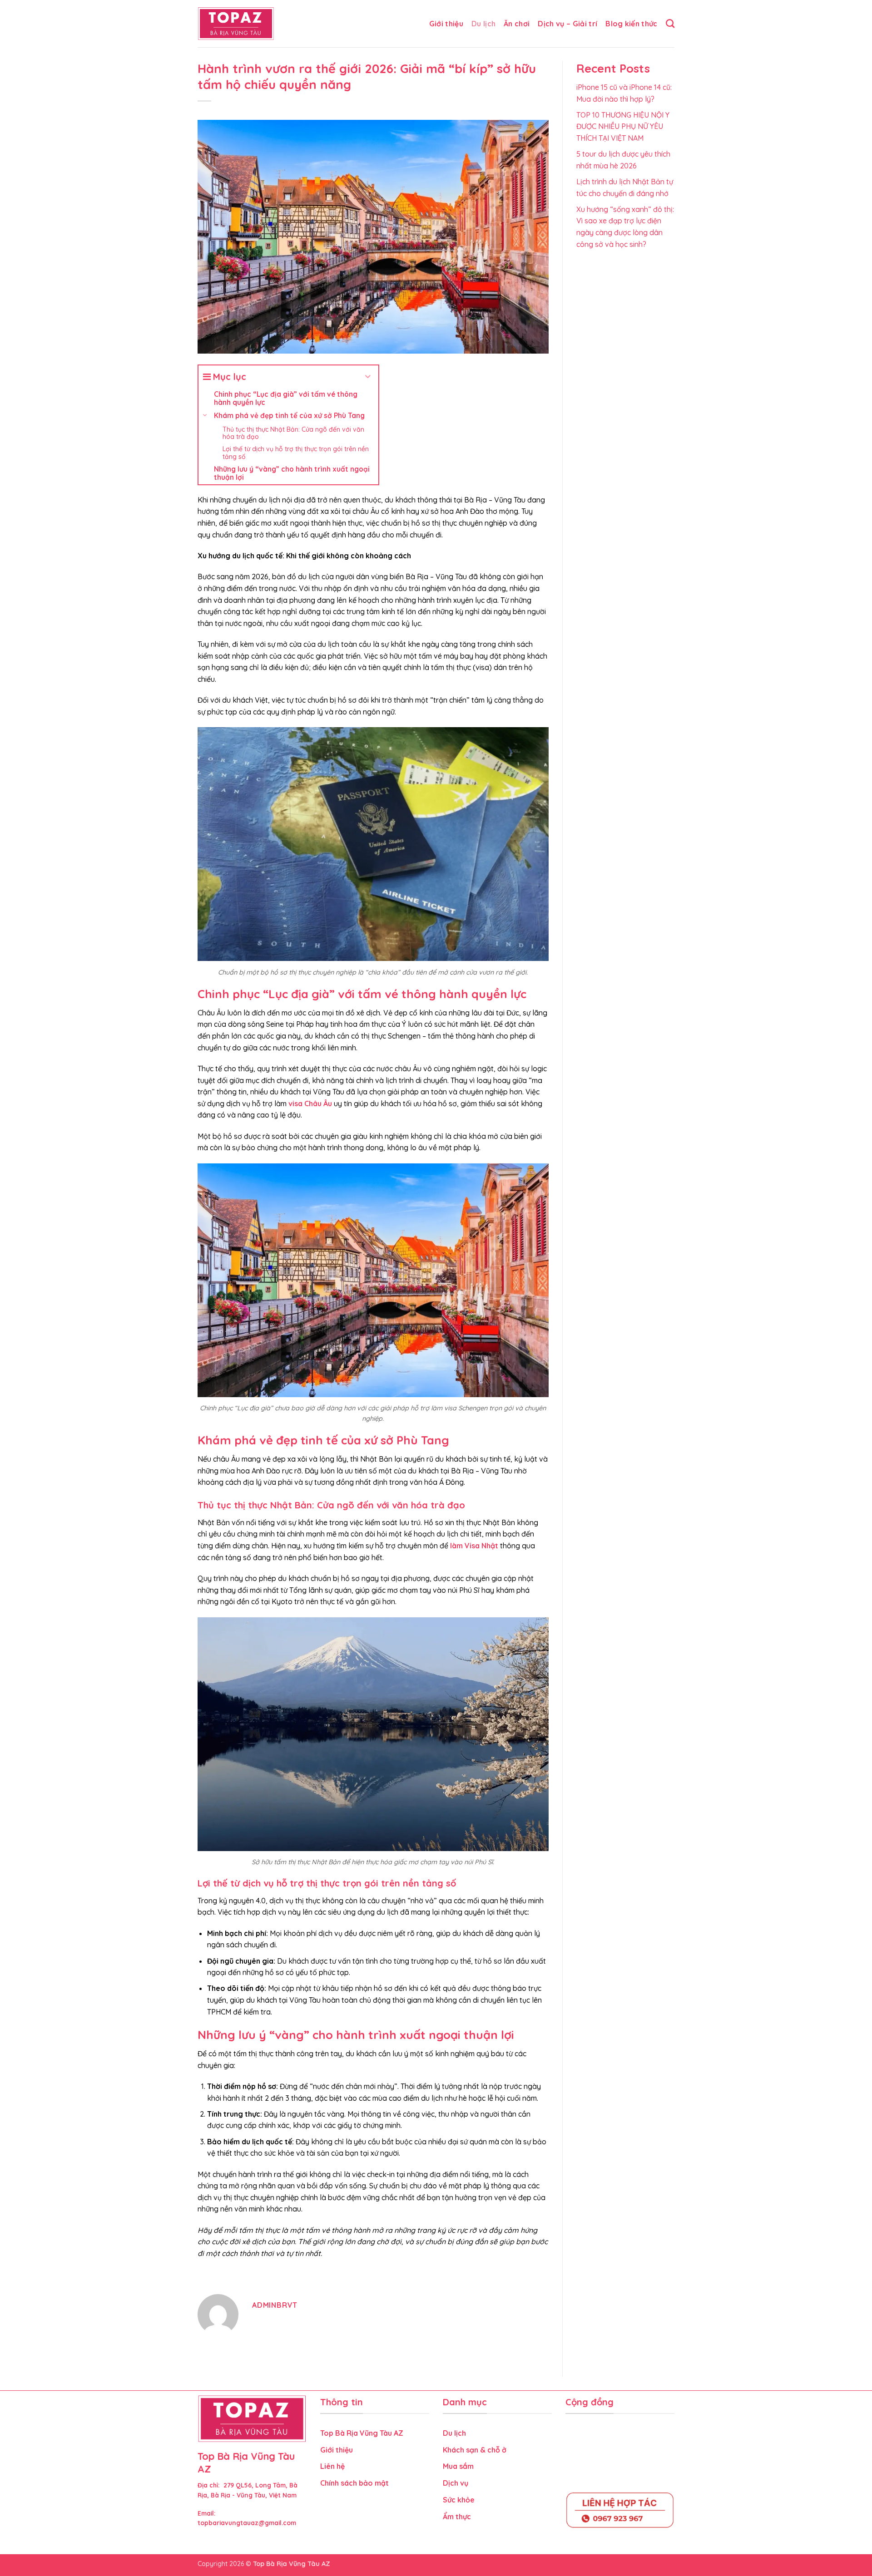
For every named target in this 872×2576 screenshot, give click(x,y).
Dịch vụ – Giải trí (567, 24)
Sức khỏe (459, 2500)
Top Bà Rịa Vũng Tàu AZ (362, 2433)
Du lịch (483, 24)
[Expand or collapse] (368, 377)
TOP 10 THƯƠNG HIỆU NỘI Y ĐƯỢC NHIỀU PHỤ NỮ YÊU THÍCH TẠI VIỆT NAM (623, 126)
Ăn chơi (517, 24)
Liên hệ (332, 2466)
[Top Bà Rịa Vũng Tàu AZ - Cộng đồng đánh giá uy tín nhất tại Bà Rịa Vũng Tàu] (236, 24)
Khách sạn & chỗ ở (476, 2450)
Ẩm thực (458, 2517)
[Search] (670, 23)
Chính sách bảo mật (355, 2483)
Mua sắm (458, 2466)
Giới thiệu (446, 24)
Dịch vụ (456, 2483)
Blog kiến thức (631, 24)
